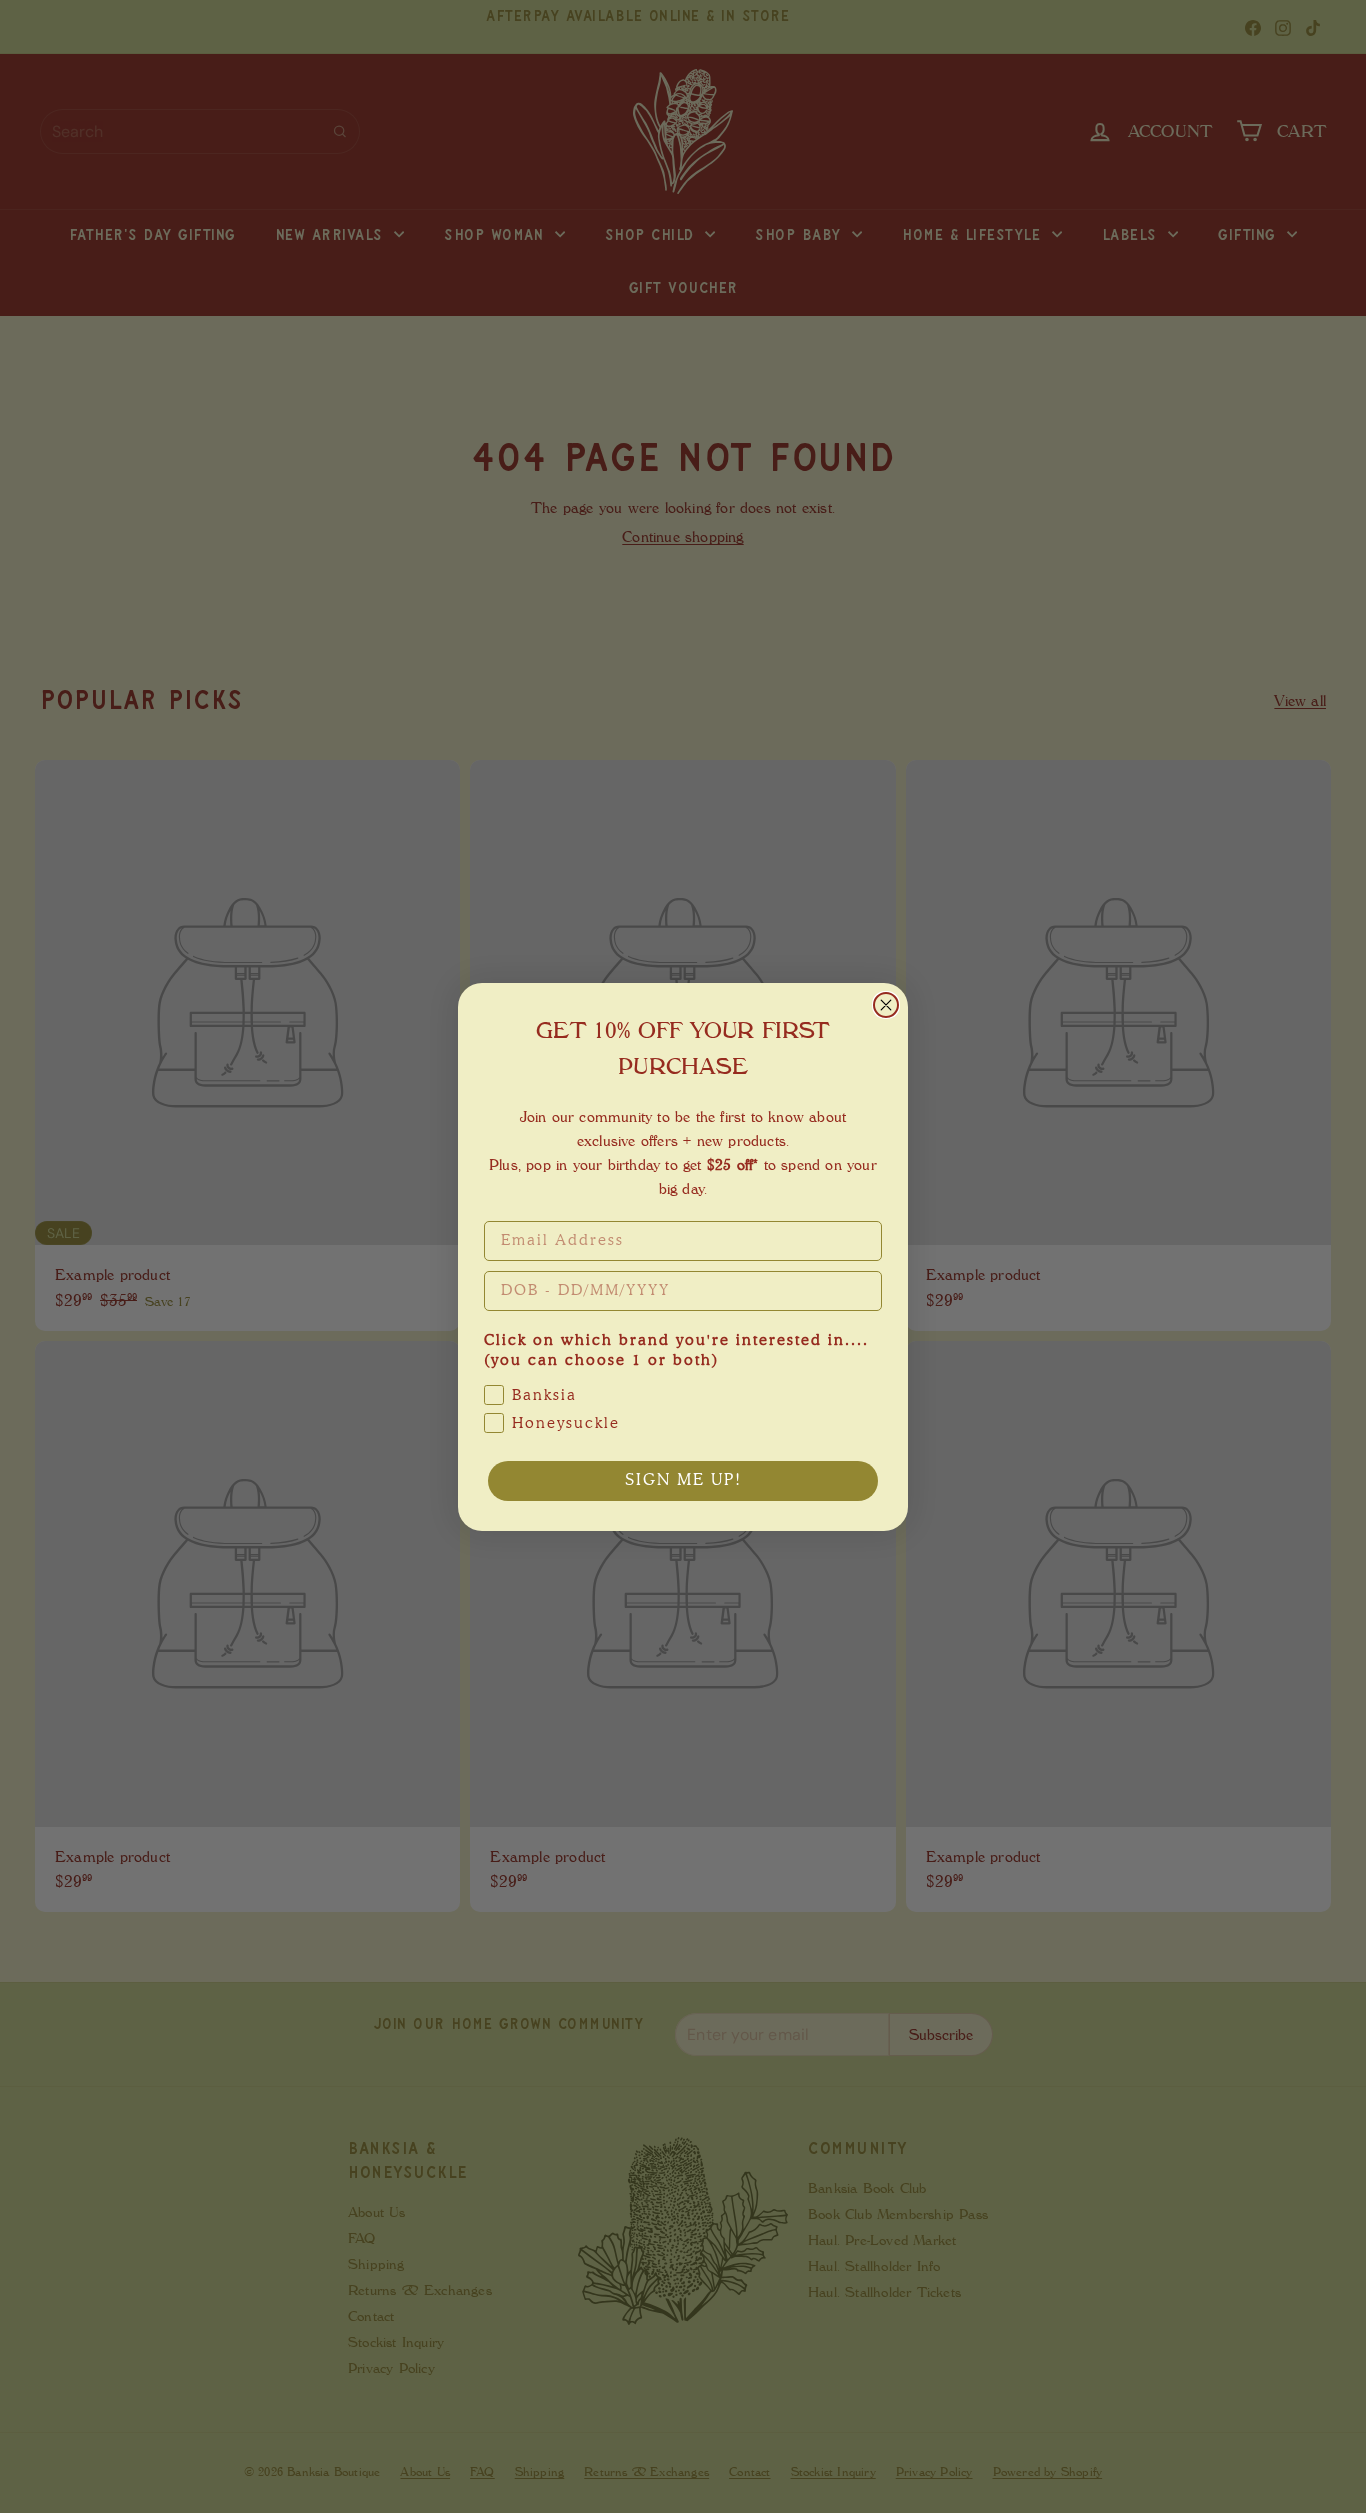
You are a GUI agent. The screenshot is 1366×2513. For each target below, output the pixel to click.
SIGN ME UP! (683, 1481)
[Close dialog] (886, 1005)
